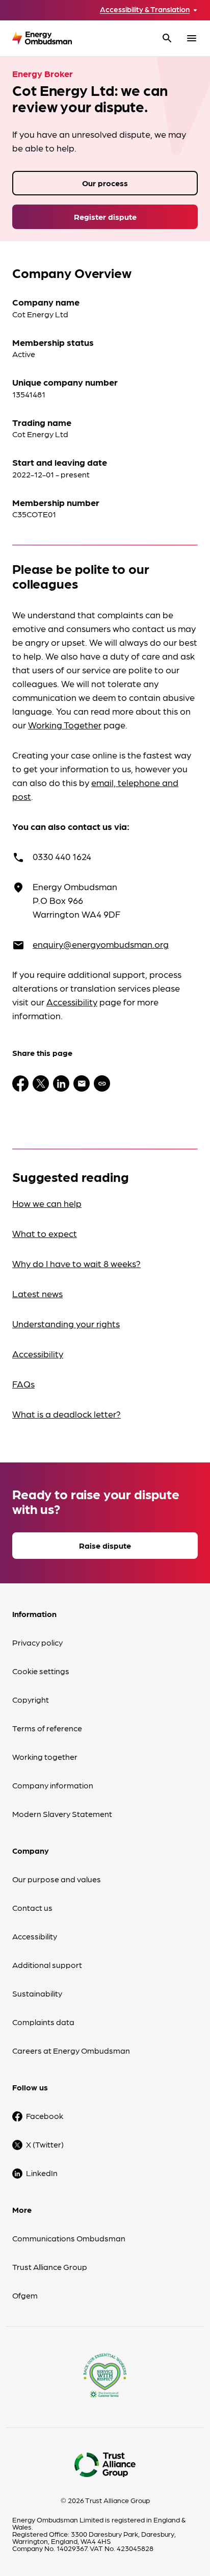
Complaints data (43, 2022)
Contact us (32, 1908)
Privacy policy (37, 1642)
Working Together (65, 725)
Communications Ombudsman (69, 2238)
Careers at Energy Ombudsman (71, 2050)
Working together (45, 1757)
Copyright (31, 1699)
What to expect (45, 1233)
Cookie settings (41, 1671)
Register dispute (105, 217)
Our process (105, 183)
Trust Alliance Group (50, 2267)
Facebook (45, 2116)
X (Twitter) (45, 2144)
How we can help (47, 1203)
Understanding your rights (66, 1323)
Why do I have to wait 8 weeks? (76, 1263)
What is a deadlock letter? (67, 1414)
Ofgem (25, 2295)
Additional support (47, 1965)
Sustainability (37, 1993)
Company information (53, 1785)
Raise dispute (105, 1545)
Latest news (37, 1293)
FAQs (23, 1384)
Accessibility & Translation (145, 9)
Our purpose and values (57, 1879)
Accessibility (72, 1002)
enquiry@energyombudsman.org (101, 944)
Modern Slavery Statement (62, 1814)
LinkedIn (42, 2173)
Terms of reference (47, 1728)
